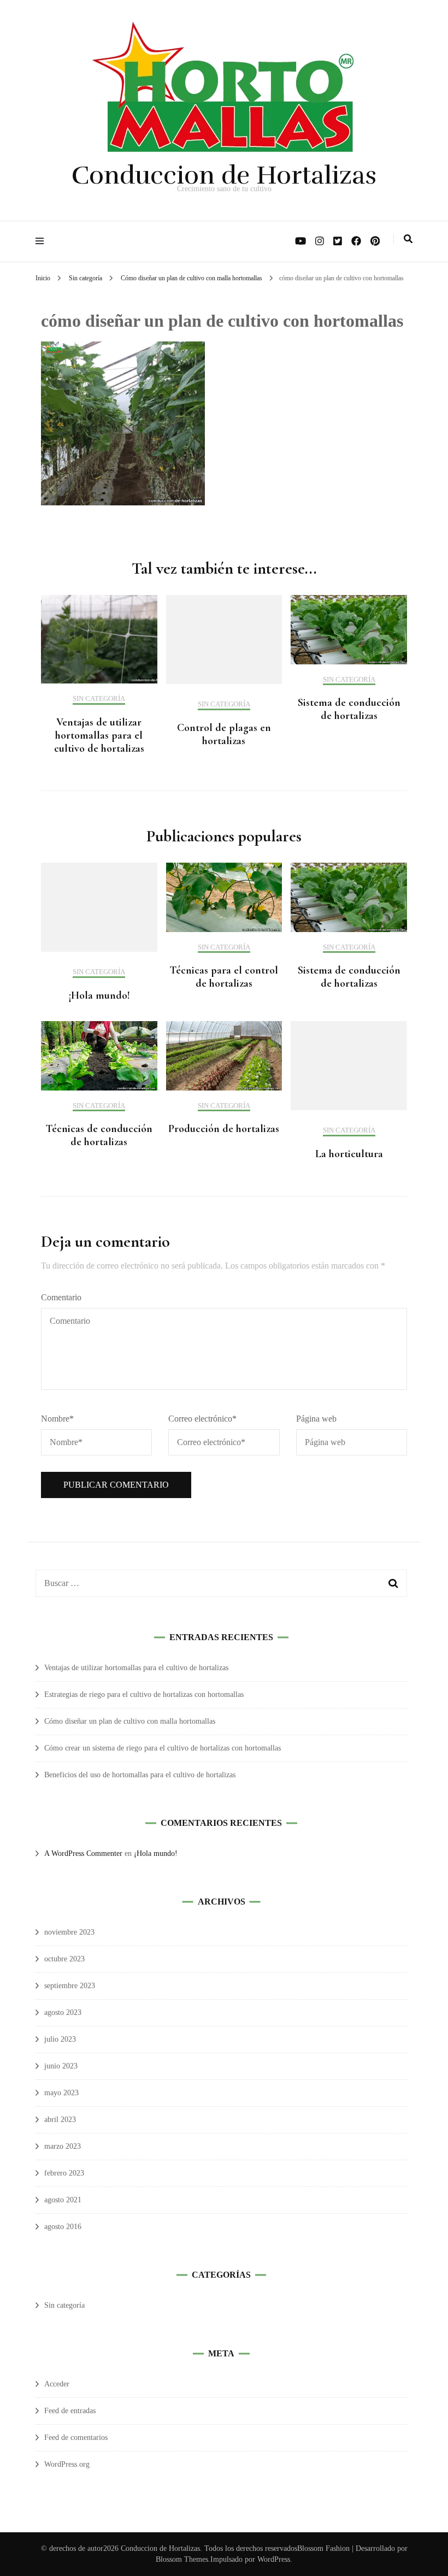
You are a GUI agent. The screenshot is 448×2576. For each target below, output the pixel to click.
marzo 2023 (63, 2146)
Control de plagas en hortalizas (224, 734)
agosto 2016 (63, 2227)
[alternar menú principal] (42, 241)
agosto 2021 (63, 2200)
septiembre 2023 (70, 1986)
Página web (316, 1419)
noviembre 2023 (69, 1932)
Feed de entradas (70, 2411)
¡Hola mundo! (99, 995)
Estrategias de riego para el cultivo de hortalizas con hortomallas (144, 1694)
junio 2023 (61, 2066)
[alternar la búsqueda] (408, 239)
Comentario (61, 1297)
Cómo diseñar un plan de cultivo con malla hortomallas (130, 1721)
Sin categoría (86, 278)
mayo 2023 (61, 2093)
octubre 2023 (64, 1959)
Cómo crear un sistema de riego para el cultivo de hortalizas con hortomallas (163, 1748)
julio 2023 (60, 2039)
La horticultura (349, 1154)
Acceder (57, 2384)
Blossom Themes (182, 2559)
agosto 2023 (63, 2012)
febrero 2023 (64, 2173)
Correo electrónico (202, 1419)
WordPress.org (67, 2464)
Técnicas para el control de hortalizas (224, 977)
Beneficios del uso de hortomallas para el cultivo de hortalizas (140, 1775)
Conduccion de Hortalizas (224, 175)
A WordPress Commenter (83, 1853)
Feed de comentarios (76, 2438)
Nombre (57, 1419)
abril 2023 (60, 2120)
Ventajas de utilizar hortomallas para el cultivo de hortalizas (99, 735)
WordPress (274, 2559)
